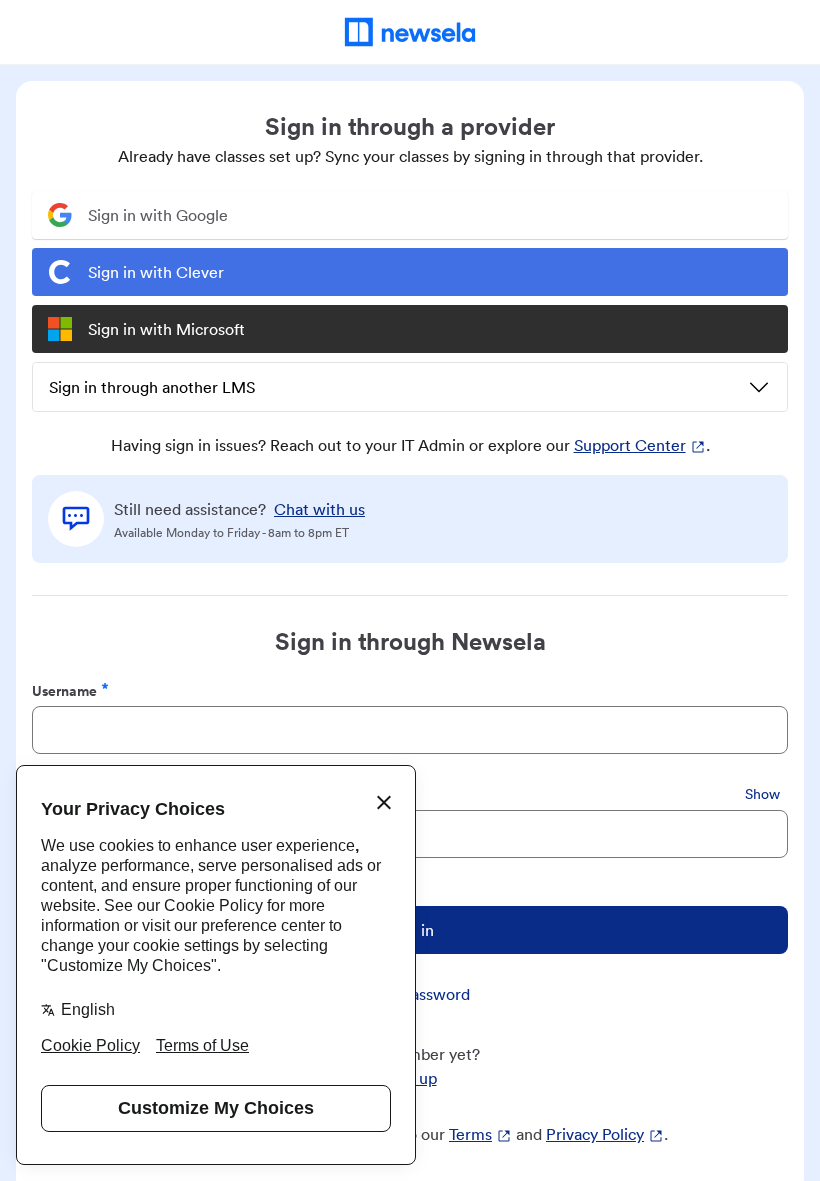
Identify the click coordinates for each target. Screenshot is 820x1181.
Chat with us (319, 509)
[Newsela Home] (410, 32)
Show (762, 794)
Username (64, 690)
